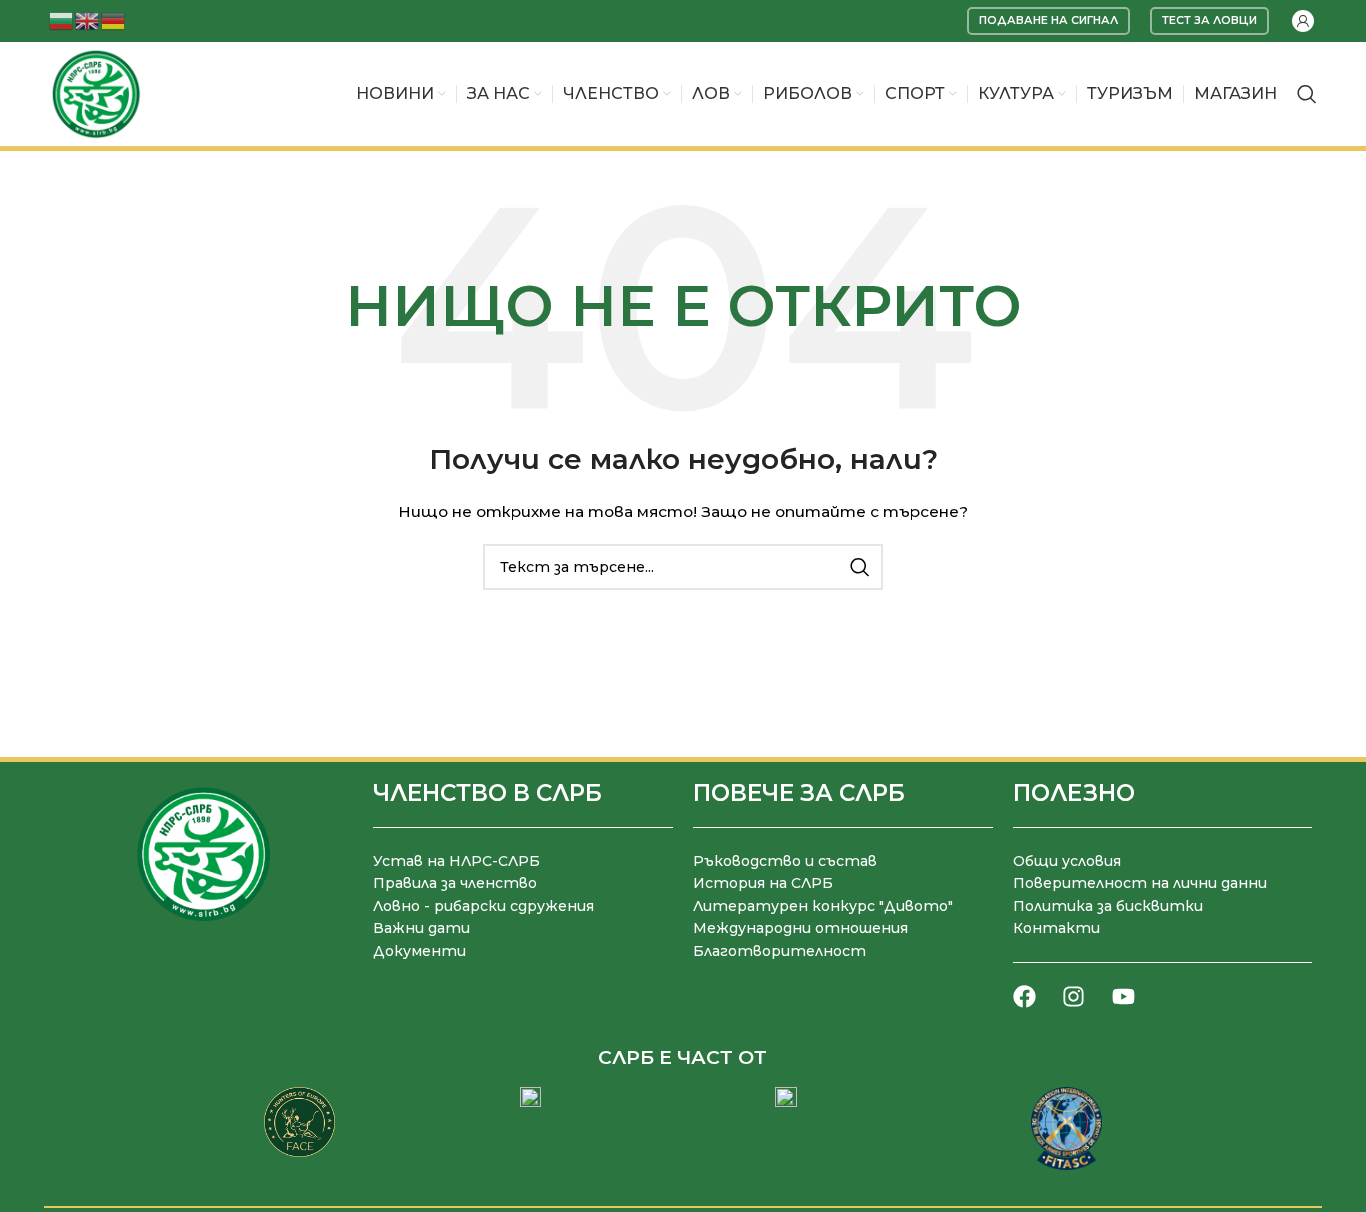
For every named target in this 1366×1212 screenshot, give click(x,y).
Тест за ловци (1209, 20)
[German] (114, 19)
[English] (88, 19)
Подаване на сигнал (1048, 20)
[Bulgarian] (62, 19)
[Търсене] (1307, 94)
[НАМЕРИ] (860, 567)
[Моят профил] (1303, 21)
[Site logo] (96, 93)
